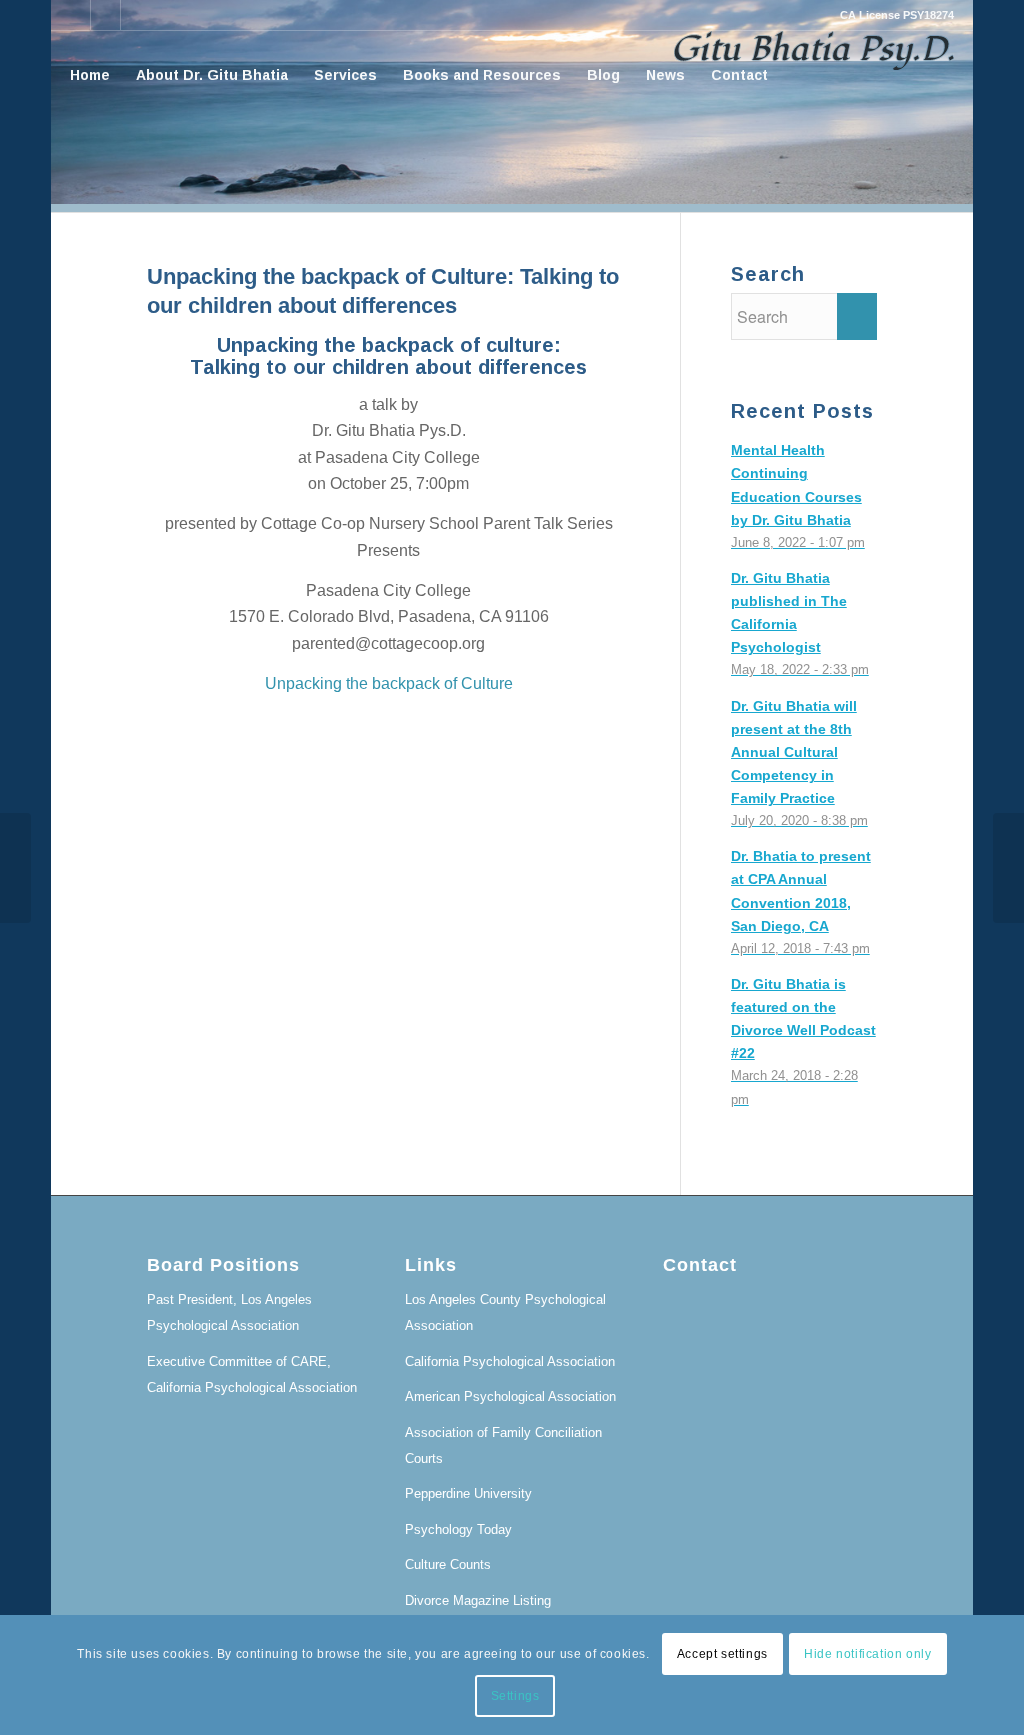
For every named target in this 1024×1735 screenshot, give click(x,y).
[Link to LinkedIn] (75, 15)
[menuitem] (90, 75)
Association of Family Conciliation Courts (503, 1445)
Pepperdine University (468, 1493)
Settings (515, 1696)
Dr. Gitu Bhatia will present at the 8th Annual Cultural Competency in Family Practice (794, 753)
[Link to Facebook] (105, 15)
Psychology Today (458, 1529)
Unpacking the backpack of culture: (389, 345)
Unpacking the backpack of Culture (389, 683)
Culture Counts (448, 1564)
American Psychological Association (510, 1396)
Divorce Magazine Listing (478, 1600)
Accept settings (722, 1654)
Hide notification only (867, 1654)
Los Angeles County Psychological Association (505, 1312)
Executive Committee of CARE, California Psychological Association (252, 1374)
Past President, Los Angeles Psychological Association (229, 1312)
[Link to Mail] (136, 15)
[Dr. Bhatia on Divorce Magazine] (15, 868)
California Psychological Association (510, 1361)
